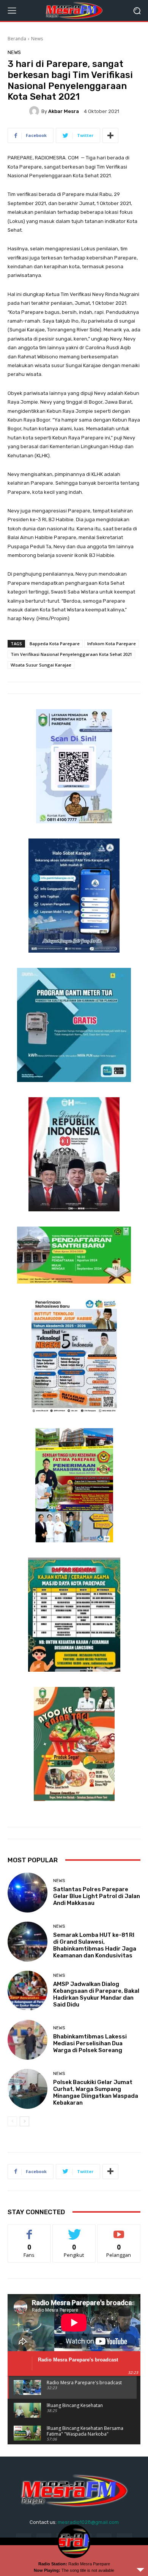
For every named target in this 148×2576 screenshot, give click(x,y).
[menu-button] (12, 11)
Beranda (17, 39)
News (37, 39)
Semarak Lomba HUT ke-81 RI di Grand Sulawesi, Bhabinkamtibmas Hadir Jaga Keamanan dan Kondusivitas (95, 1945)
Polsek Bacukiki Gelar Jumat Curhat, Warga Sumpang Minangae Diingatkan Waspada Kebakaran (96, 2092)
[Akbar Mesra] (35, 111)
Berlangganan (119, 2230)
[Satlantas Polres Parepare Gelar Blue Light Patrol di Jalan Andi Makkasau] (28, 1893)
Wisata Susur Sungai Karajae (41, 665)
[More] (110, 135)
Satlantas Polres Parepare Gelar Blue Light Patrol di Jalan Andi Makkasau (97, 1896)
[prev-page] (12, 2121)
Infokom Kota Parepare (112, 644)
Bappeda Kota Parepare (55, 644)
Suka (29, 2230)
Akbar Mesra (64, 111)
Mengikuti (74, 2230)
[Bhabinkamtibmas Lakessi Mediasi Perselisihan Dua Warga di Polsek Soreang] (28, 2040)
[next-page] (24, 2121)
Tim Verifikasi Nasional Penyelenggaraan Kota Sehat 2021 (71, 654)
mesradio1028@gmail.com (88, 2522)
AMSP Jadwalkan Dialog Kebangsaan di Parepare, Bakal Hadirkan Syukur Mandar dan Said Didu (96, 1994)
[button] (137, 10)
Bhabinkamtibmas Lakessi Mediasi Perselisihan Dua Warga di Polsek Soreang (90, 2043)
